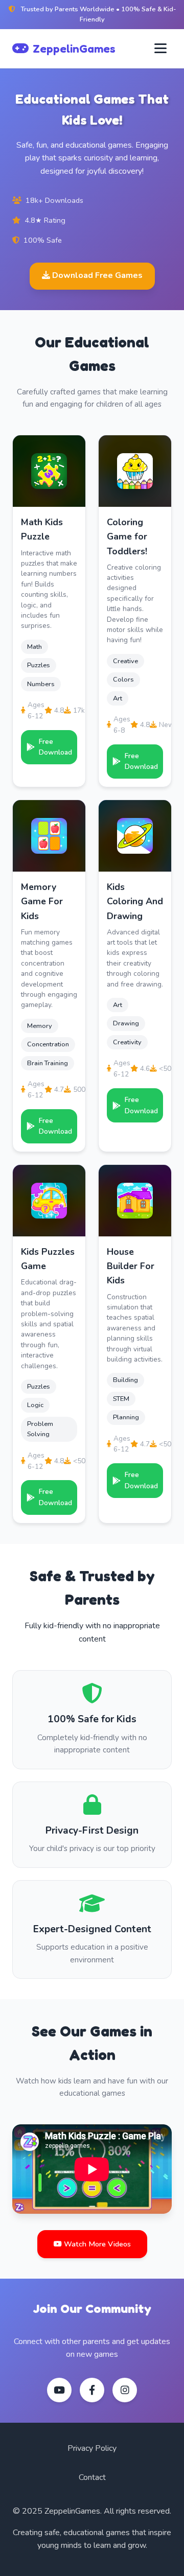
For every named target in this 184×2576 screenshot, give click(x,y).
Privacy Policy (92, 2448)
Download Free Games (96, 275)
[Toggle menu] (160, 49)
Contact (92, 2477)
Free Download (55, 747)
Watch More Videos (96, 2244)
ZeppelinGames (74, 48)
